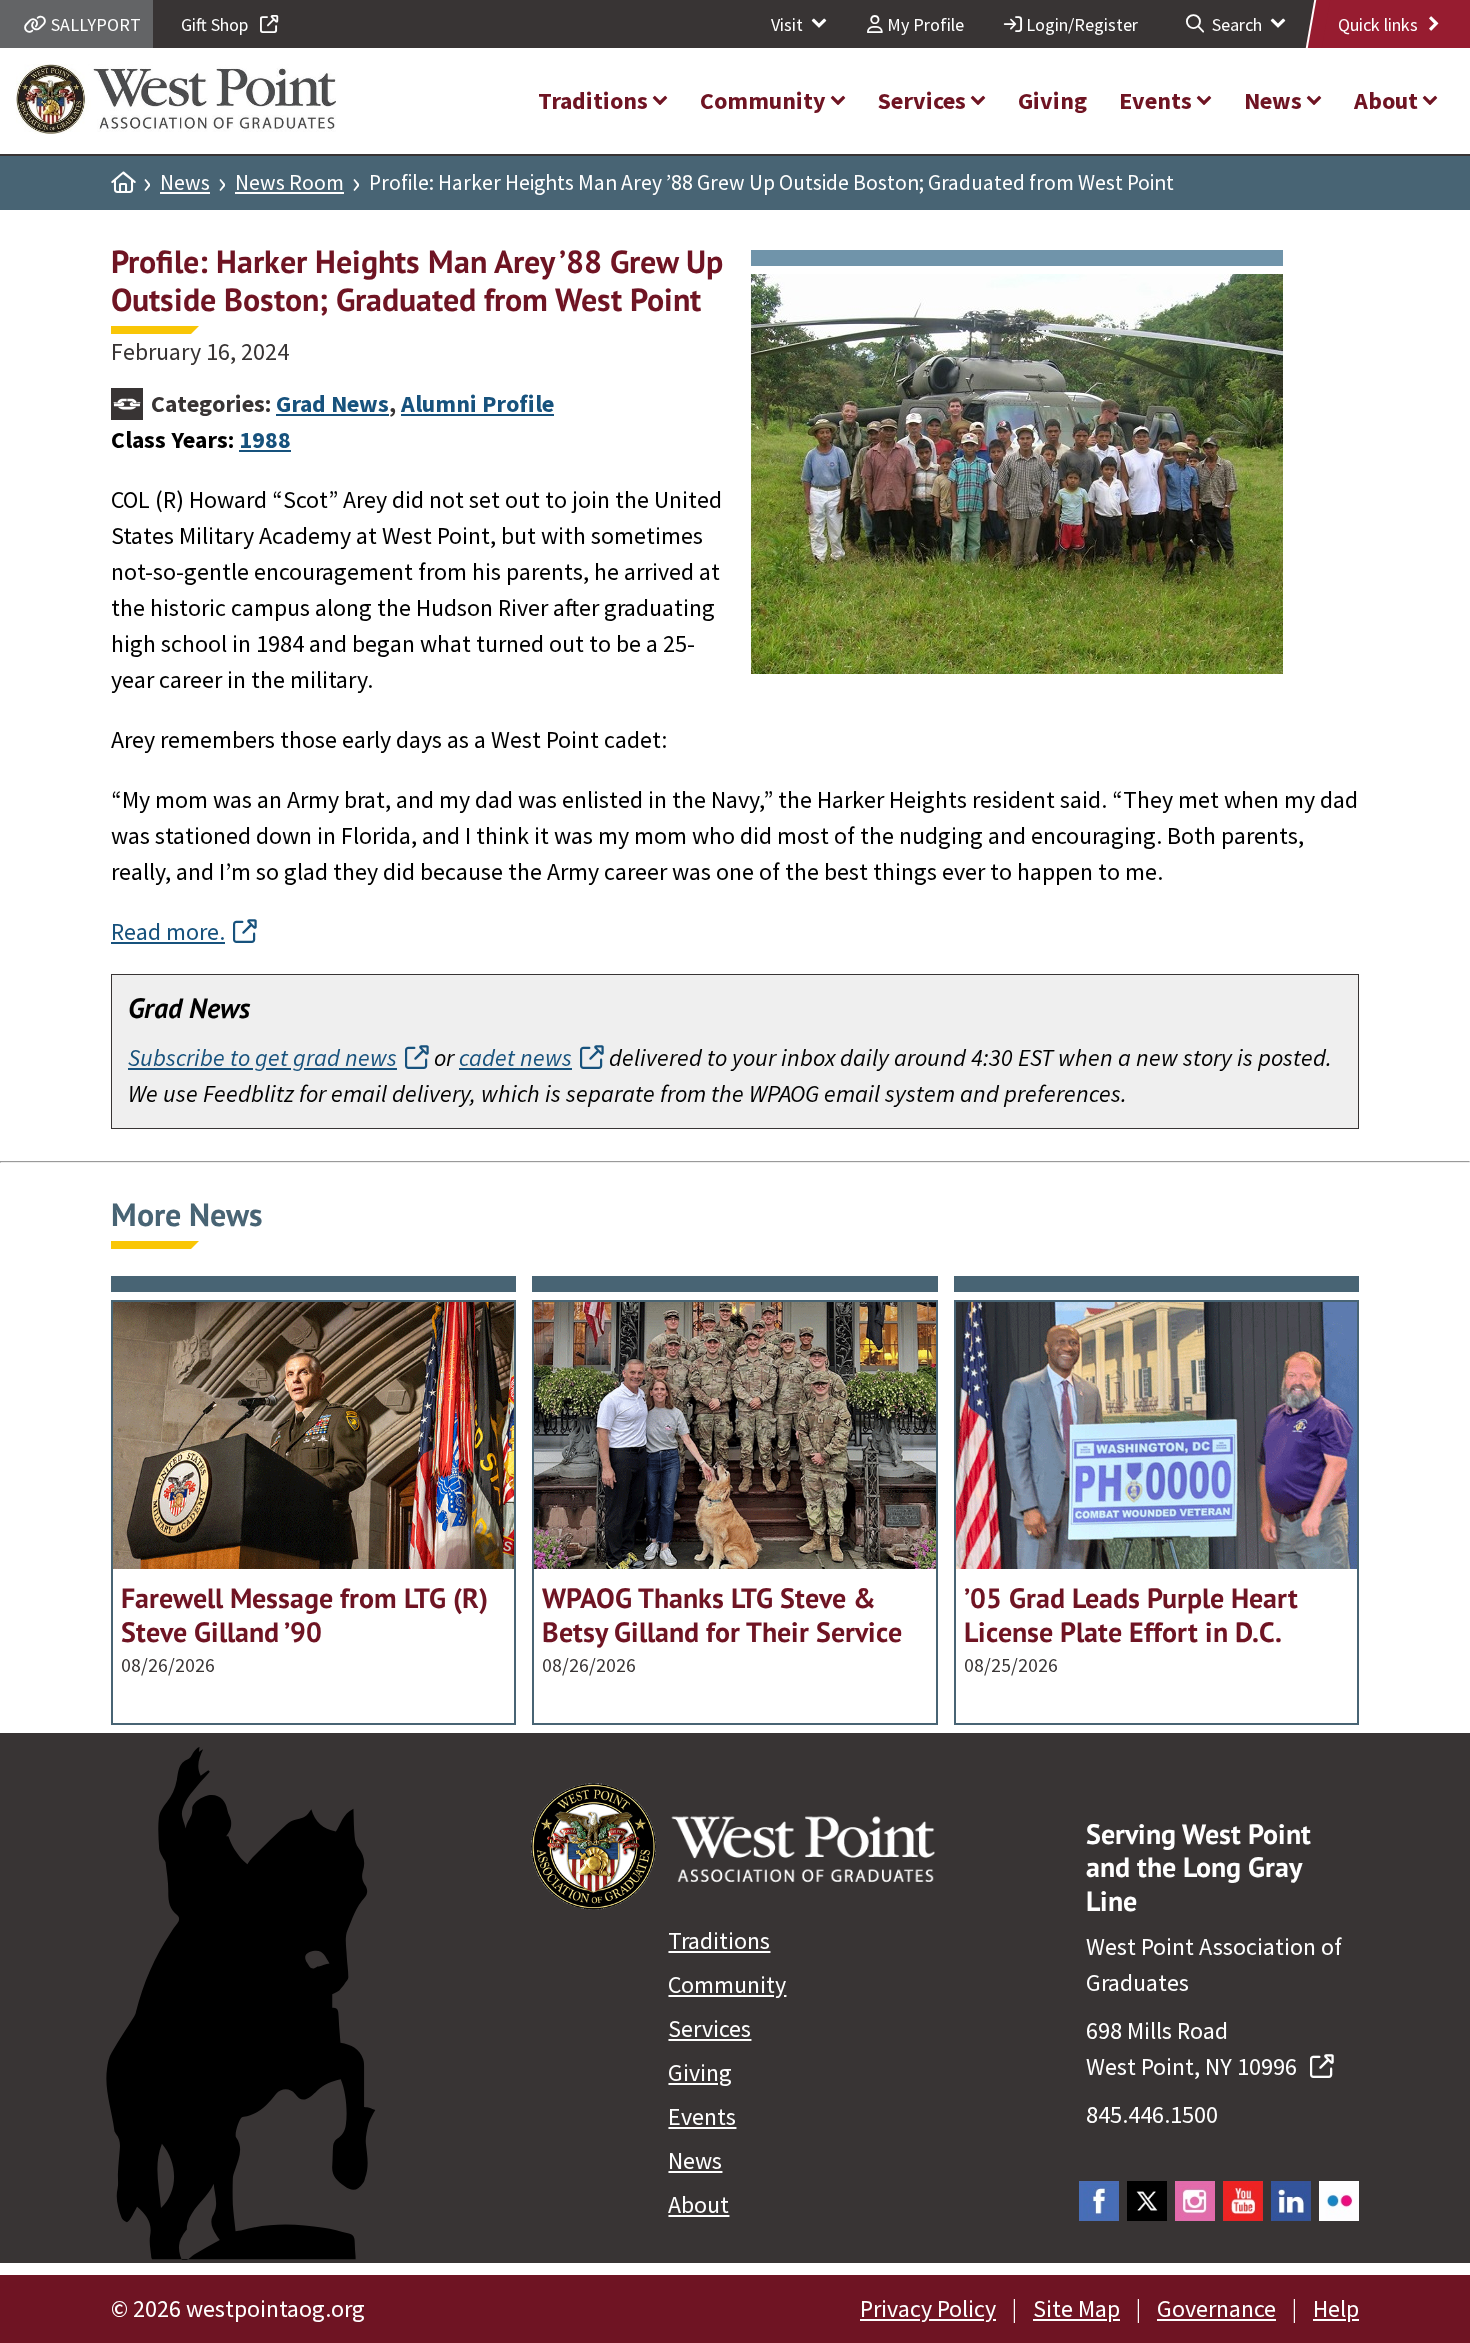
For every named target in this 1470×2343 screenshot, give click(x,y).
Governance (1216, 2308)
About (698, 2204)
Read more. (168, 931)
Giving (700, 2072)
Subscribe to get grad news (262, 1057)
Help (1336, 2308)
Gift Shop (216, 24)
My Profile (923, 24)
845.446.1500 (1152, 2114)
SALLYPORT (94, 24)
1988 (265, 439)
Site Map (1076, 2308)
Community (727, 1984)
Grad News (332, 403)
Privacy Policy (928, 2308)
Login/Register (1080, 24)
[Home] (123, 183)
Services (709, 2028)
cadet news (515, 1057)
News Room (289, 183)
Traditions (719, 1940)
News (185, 183)
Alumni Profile (477, 403)
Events (702, 2116)
